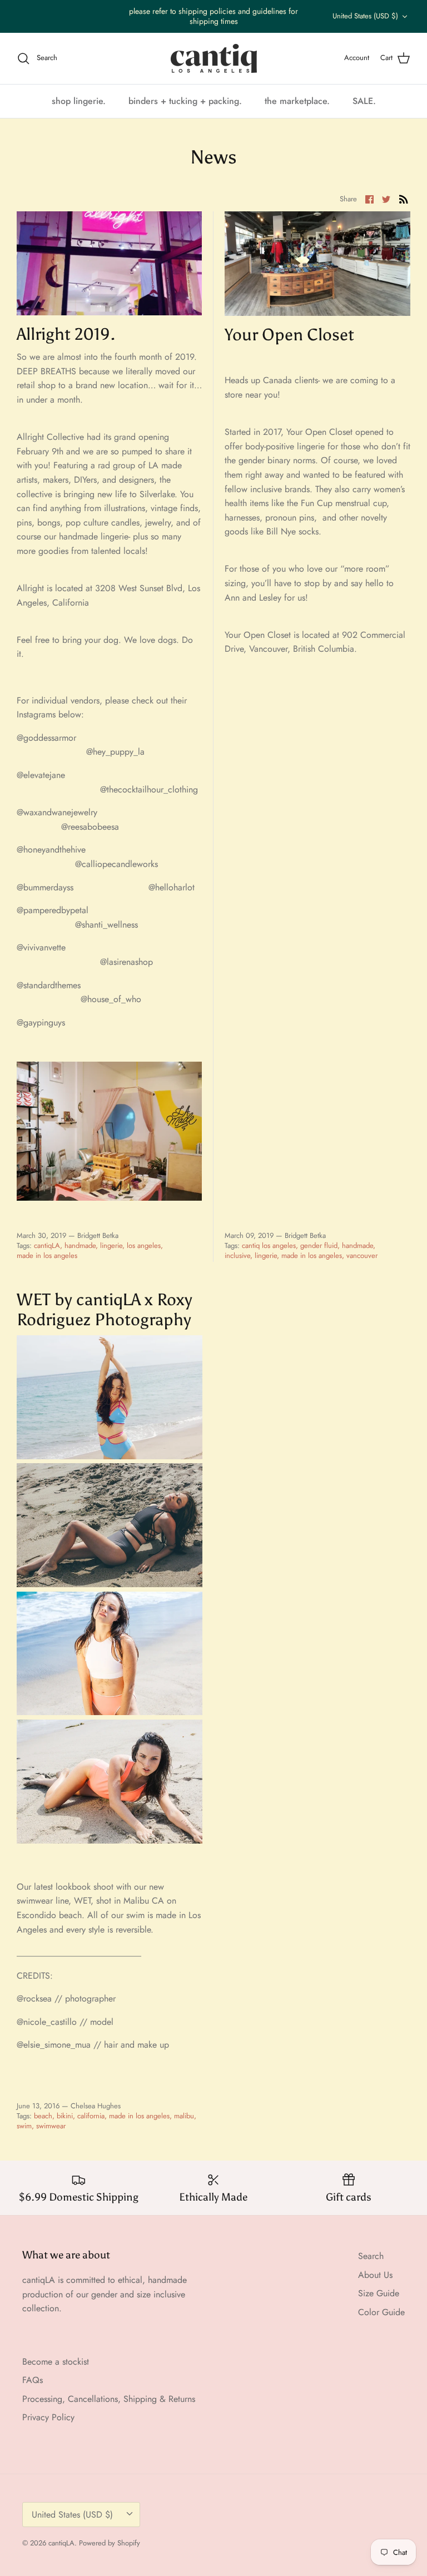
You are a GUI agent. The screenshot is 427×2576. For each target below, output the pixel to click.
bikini (65, 2116)
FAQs (33, 2380)
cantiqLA (47, 1245)
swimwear (51, 2126)
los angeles (144, 1245)
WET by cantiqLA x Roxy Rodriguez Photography (105, 1310)
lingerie (111, 1245)
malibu (184, 2116)
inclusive (237, 1255)
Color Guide (381, 2312)
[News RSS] (404, 199)
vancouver (362, 1255)
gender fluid (319, 1245)
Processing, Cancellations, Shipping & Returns (109, 2399)
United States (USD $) (365, 16)
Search (371, 2256)
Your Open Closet (289, 335)
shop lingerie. (79, 101)
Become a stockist (56, 2362)
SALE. (364, 101)
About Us (375, 2275)
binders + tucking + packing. (185, 101)
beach (43, 2116)
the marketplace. (297, 101)
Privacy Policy (48, 2417)
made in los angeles (47, 1255)
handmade (80, 1245)
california (91, 2116)
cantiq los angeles (269, 1245)
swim (24, 2126)
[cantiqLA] (214, 58)
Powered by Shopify (110, 2543)
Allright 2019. (66, 334)
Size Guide (379, 2293)
